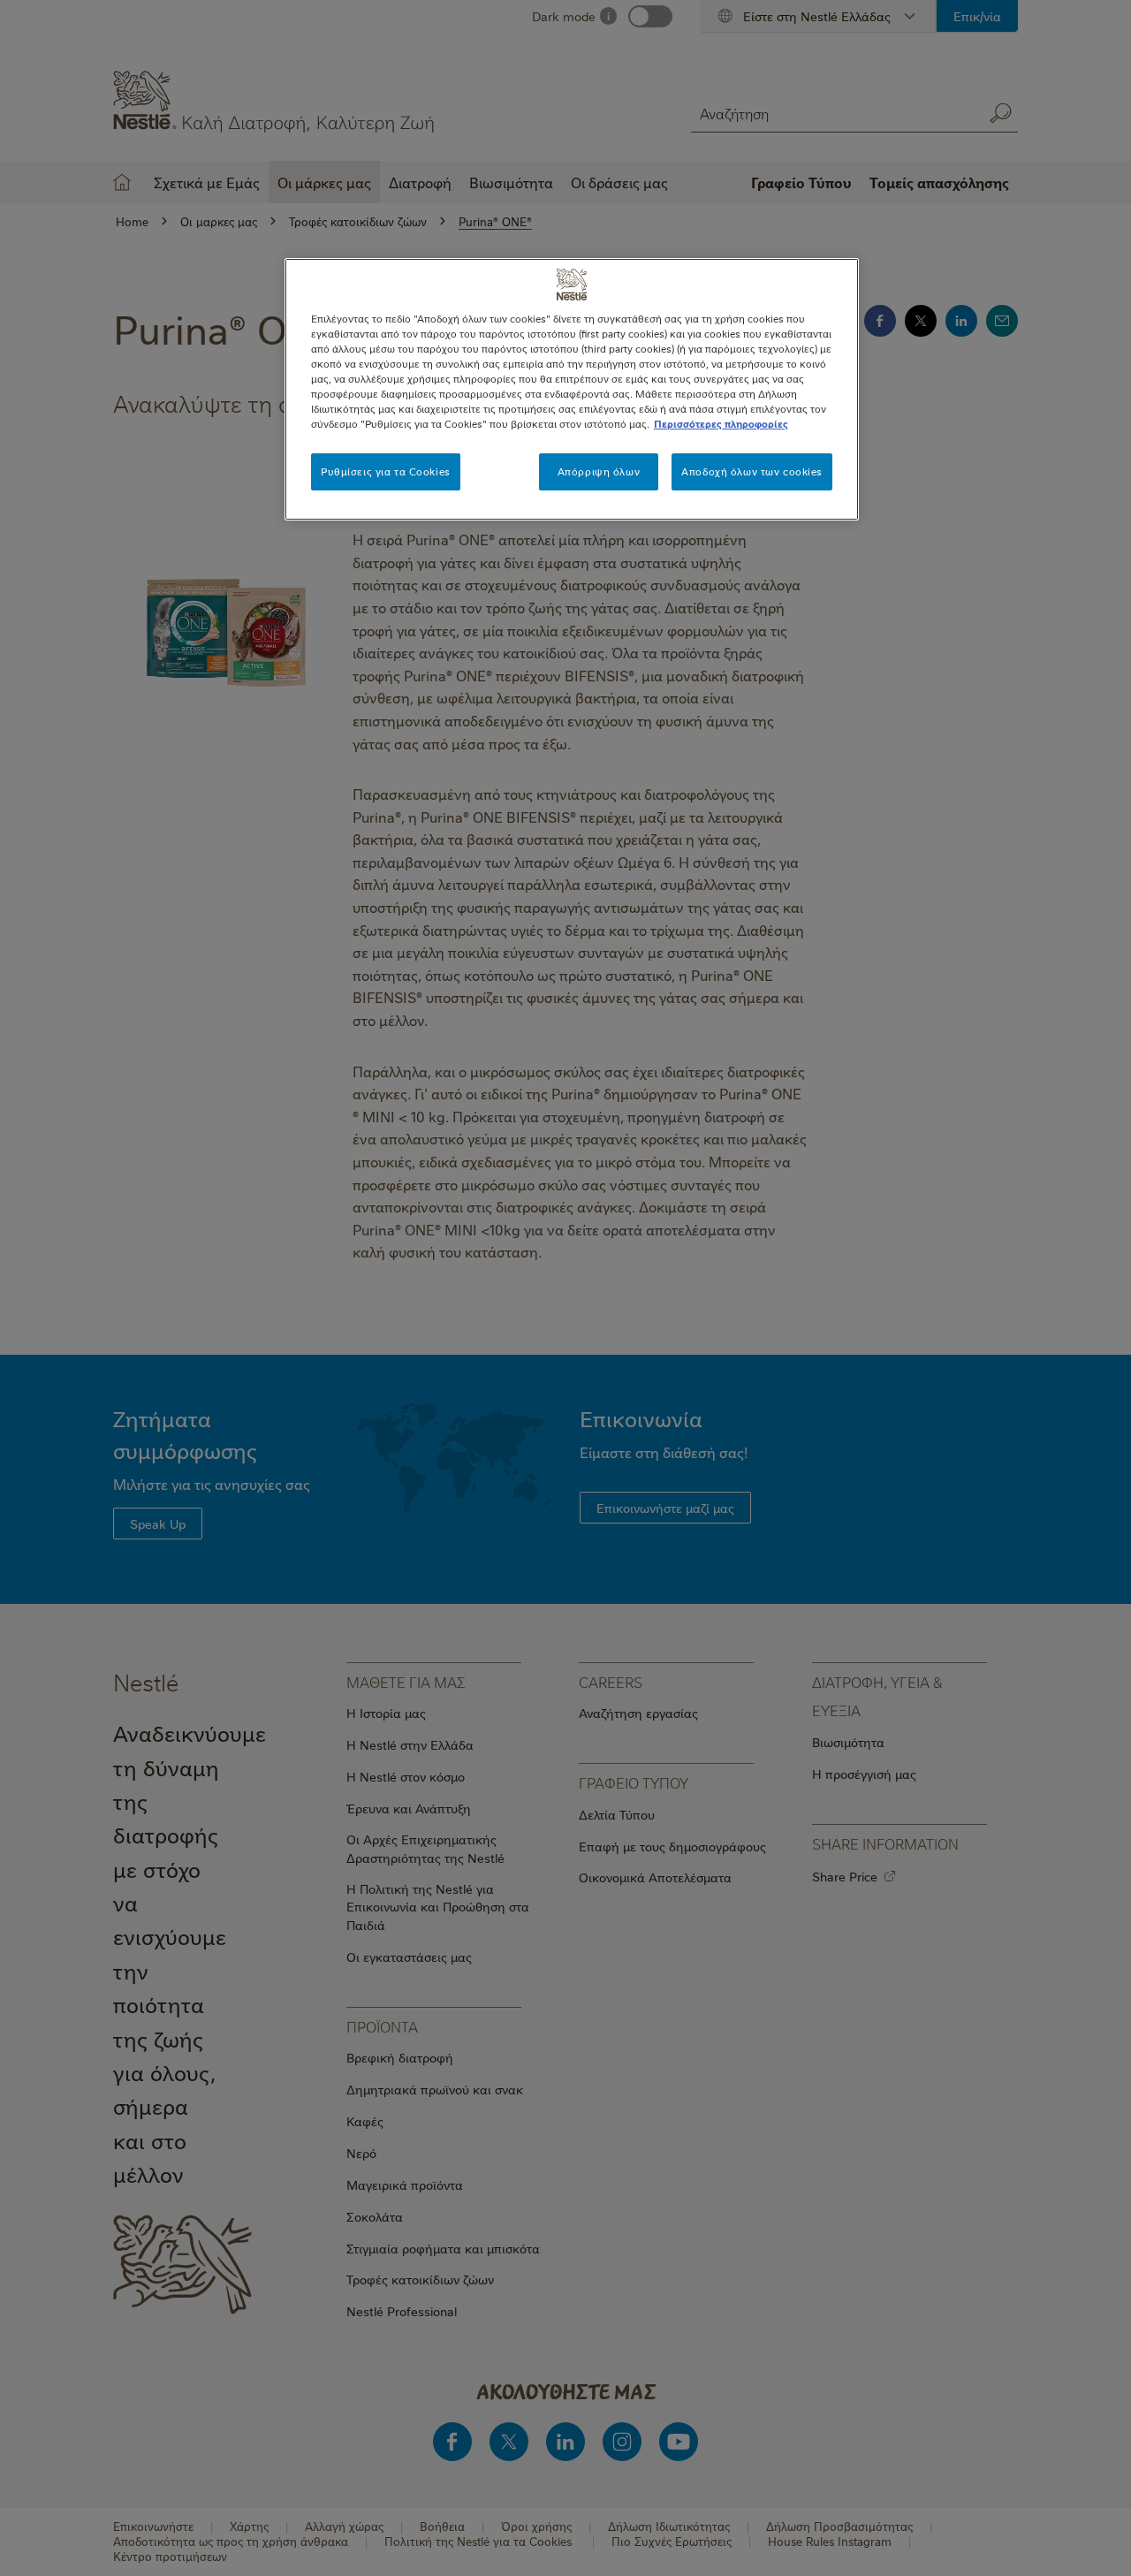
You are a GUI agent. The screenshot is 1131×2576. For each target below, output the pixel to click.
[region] (572, 389)
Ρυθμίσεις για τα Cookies (386, 471)
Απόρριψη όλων (599, 471)
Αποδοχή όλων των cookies (752, 471)
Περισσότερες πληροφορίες (721, 424)
